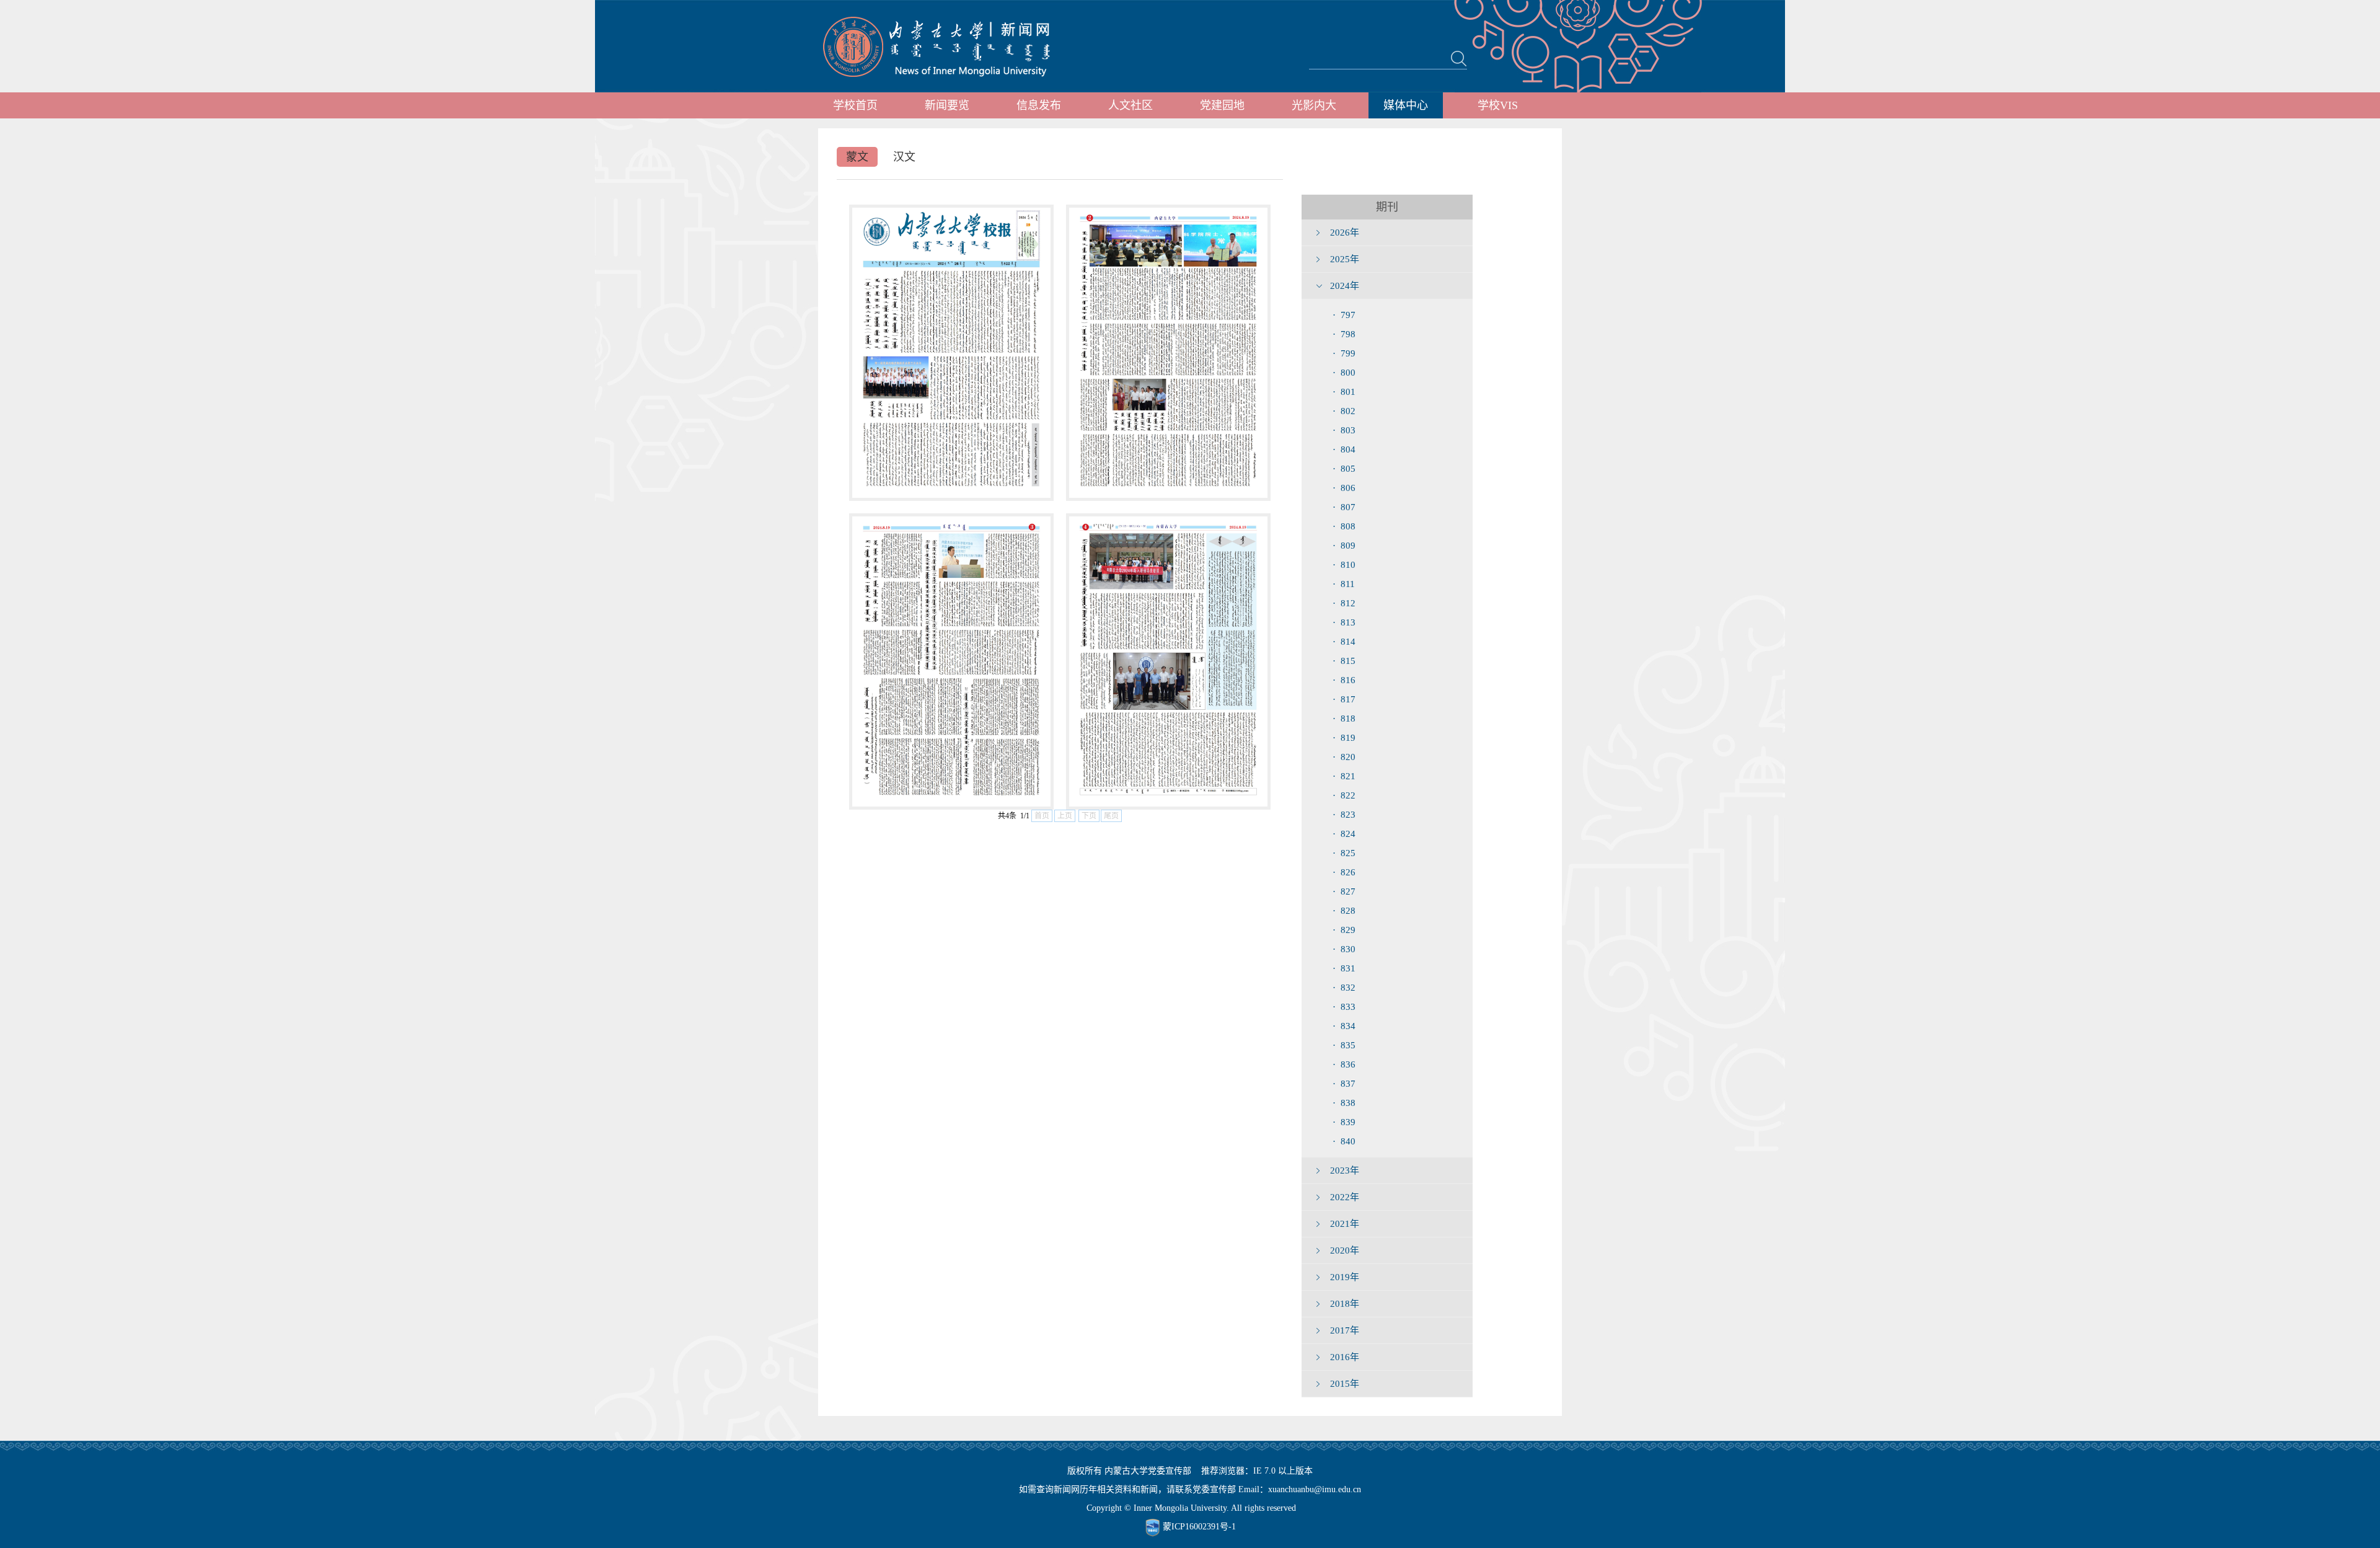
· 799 (1344, 353)
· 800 (1344, 373)
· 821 (1344, 776)
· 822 (1344, 795)
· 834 (1344, 1026)
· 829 (1344, 930)
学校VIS (1498, 105)
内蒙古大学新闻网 (948, 46)
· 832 (1344, 988)
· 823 (1344, 815)
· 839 (1344, 1122)
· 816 (1344, 680)
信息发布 (1039, 105)
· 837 (1344, 1084)
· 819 (1344, 738)
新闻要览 (947, 105)
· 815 (1344, 661)
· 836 (1344, 1064)
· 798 (1344, 334)
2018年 (1345, 1304)
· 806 (1344, 488)
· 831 (1344, 968)
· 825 (1344, 853)
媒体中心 (1406, 105)
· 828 (1344, 911)
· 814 (1344, 642)
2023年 (1345, 1170)
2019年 (1345, 1277)
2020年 (1345, 1250)
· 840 (1344, 1141)
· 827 (1344, 891)
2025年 (1345, 259)
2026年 (1345, 232)
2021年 (1345, 1224)
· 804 (1344, 449)
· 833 (1344, 1007)
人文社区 (1130, 105)
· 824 (1344, 834)
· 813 (1344, 622)
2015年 (1345, 1384)
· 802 (1344, 411)
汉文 (904, 157)
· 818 (1344, 719)
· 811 (1344, 584)
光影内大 (1314, 105)
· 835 (1344, 1045)
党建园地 (1222, 105)
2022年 (1345, 1197)
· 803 (1344, 430)
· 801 (1344, 392)
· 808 (1344, 526)
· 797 (1344, 315)
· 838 (1344, 1103)
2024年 (1345, 286)
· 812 (1344, 603)
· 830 (1344, 949)
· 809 (1344, 546)
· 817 (1344, 699)
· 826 (1344, 872)
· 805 (1344, 469)
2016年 (1345, 1357)
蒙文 (857, 157)
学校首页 (855, 105)
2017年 (1345, 1330)
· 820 (1344, 757)
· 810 (1344, 565)
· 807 (1344, 507)
